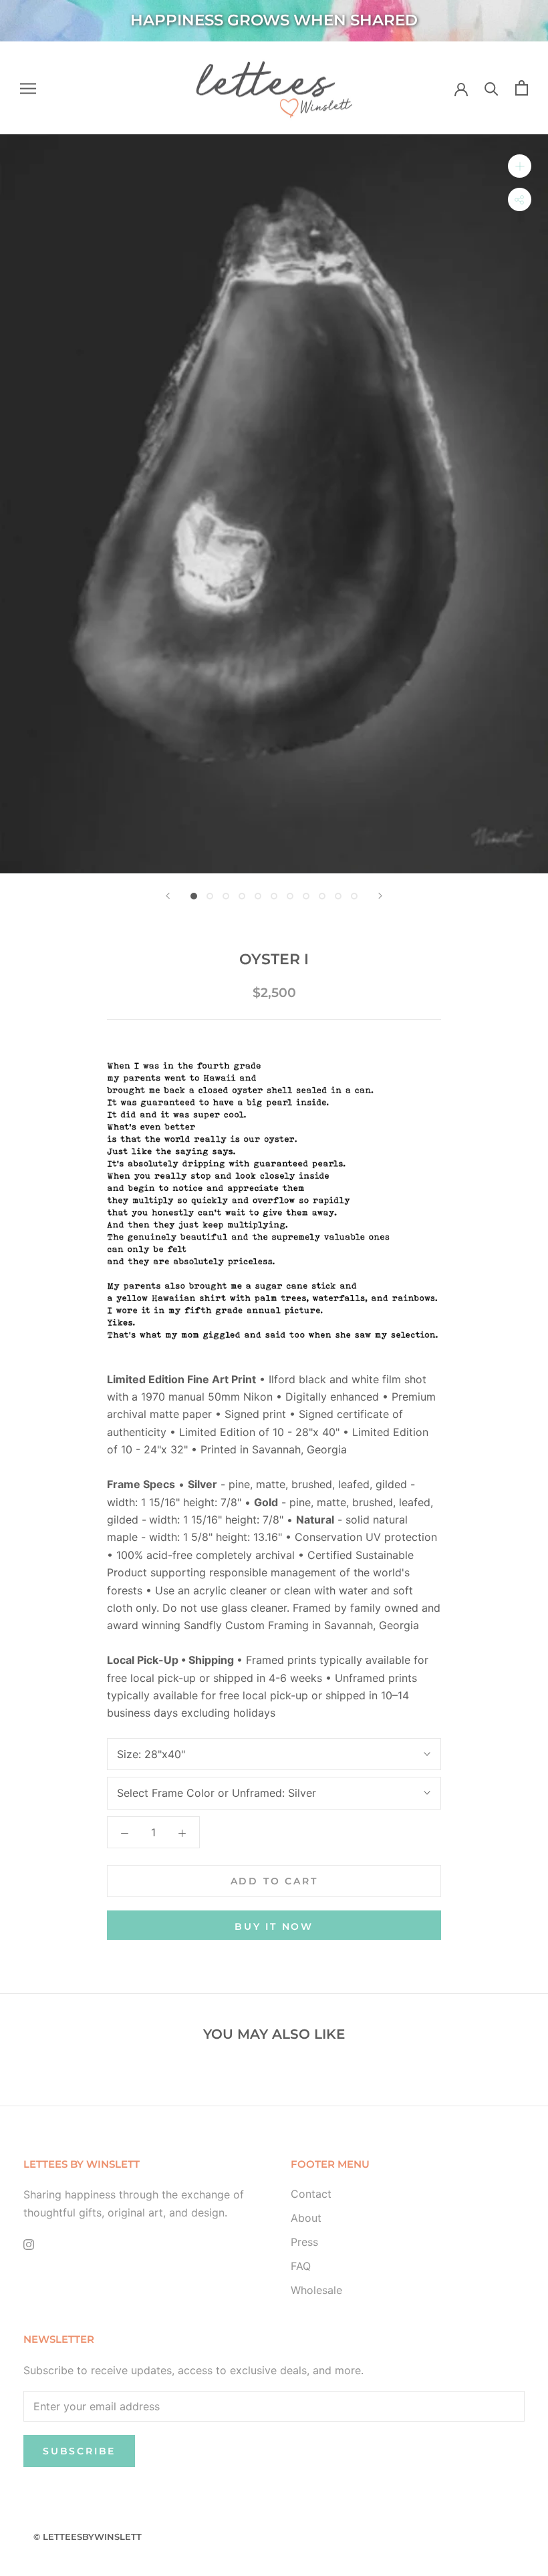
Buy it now (274, 1926)
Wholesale (316, 2290)
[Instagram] (29, 2243)
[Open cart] (522, 88)
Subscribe (79, 2451)
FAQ (301, 2266)
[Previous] (168, 896)
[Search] (492, 88)
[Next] (380, 896)
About (306, 2218)
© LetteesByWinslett (88, 2537)
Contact (311, 2194)
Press (304, 2242)
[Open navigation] (28, 88)
